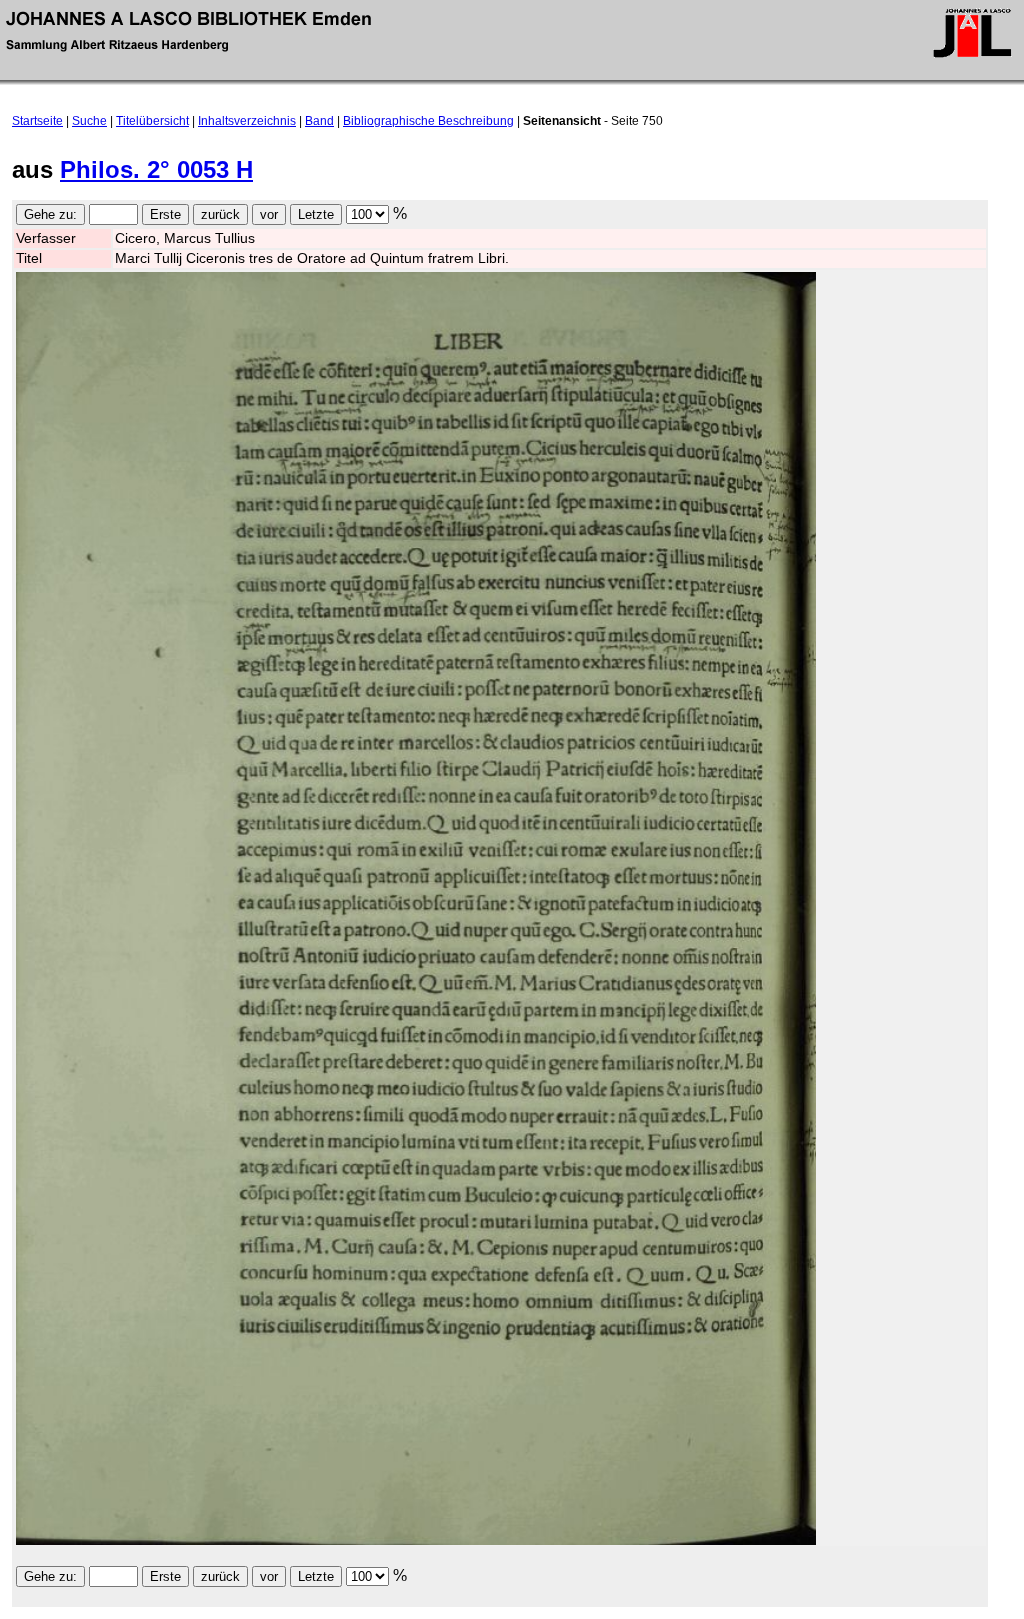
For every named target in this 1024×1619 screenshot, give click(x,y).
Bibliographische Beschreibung (428, 121)
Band (319, 121)
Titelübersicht (152, 121)
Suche (89, 121)
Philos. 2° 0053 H (156, 169)
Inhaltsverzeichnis (247, 121)
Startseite (37, 121)
